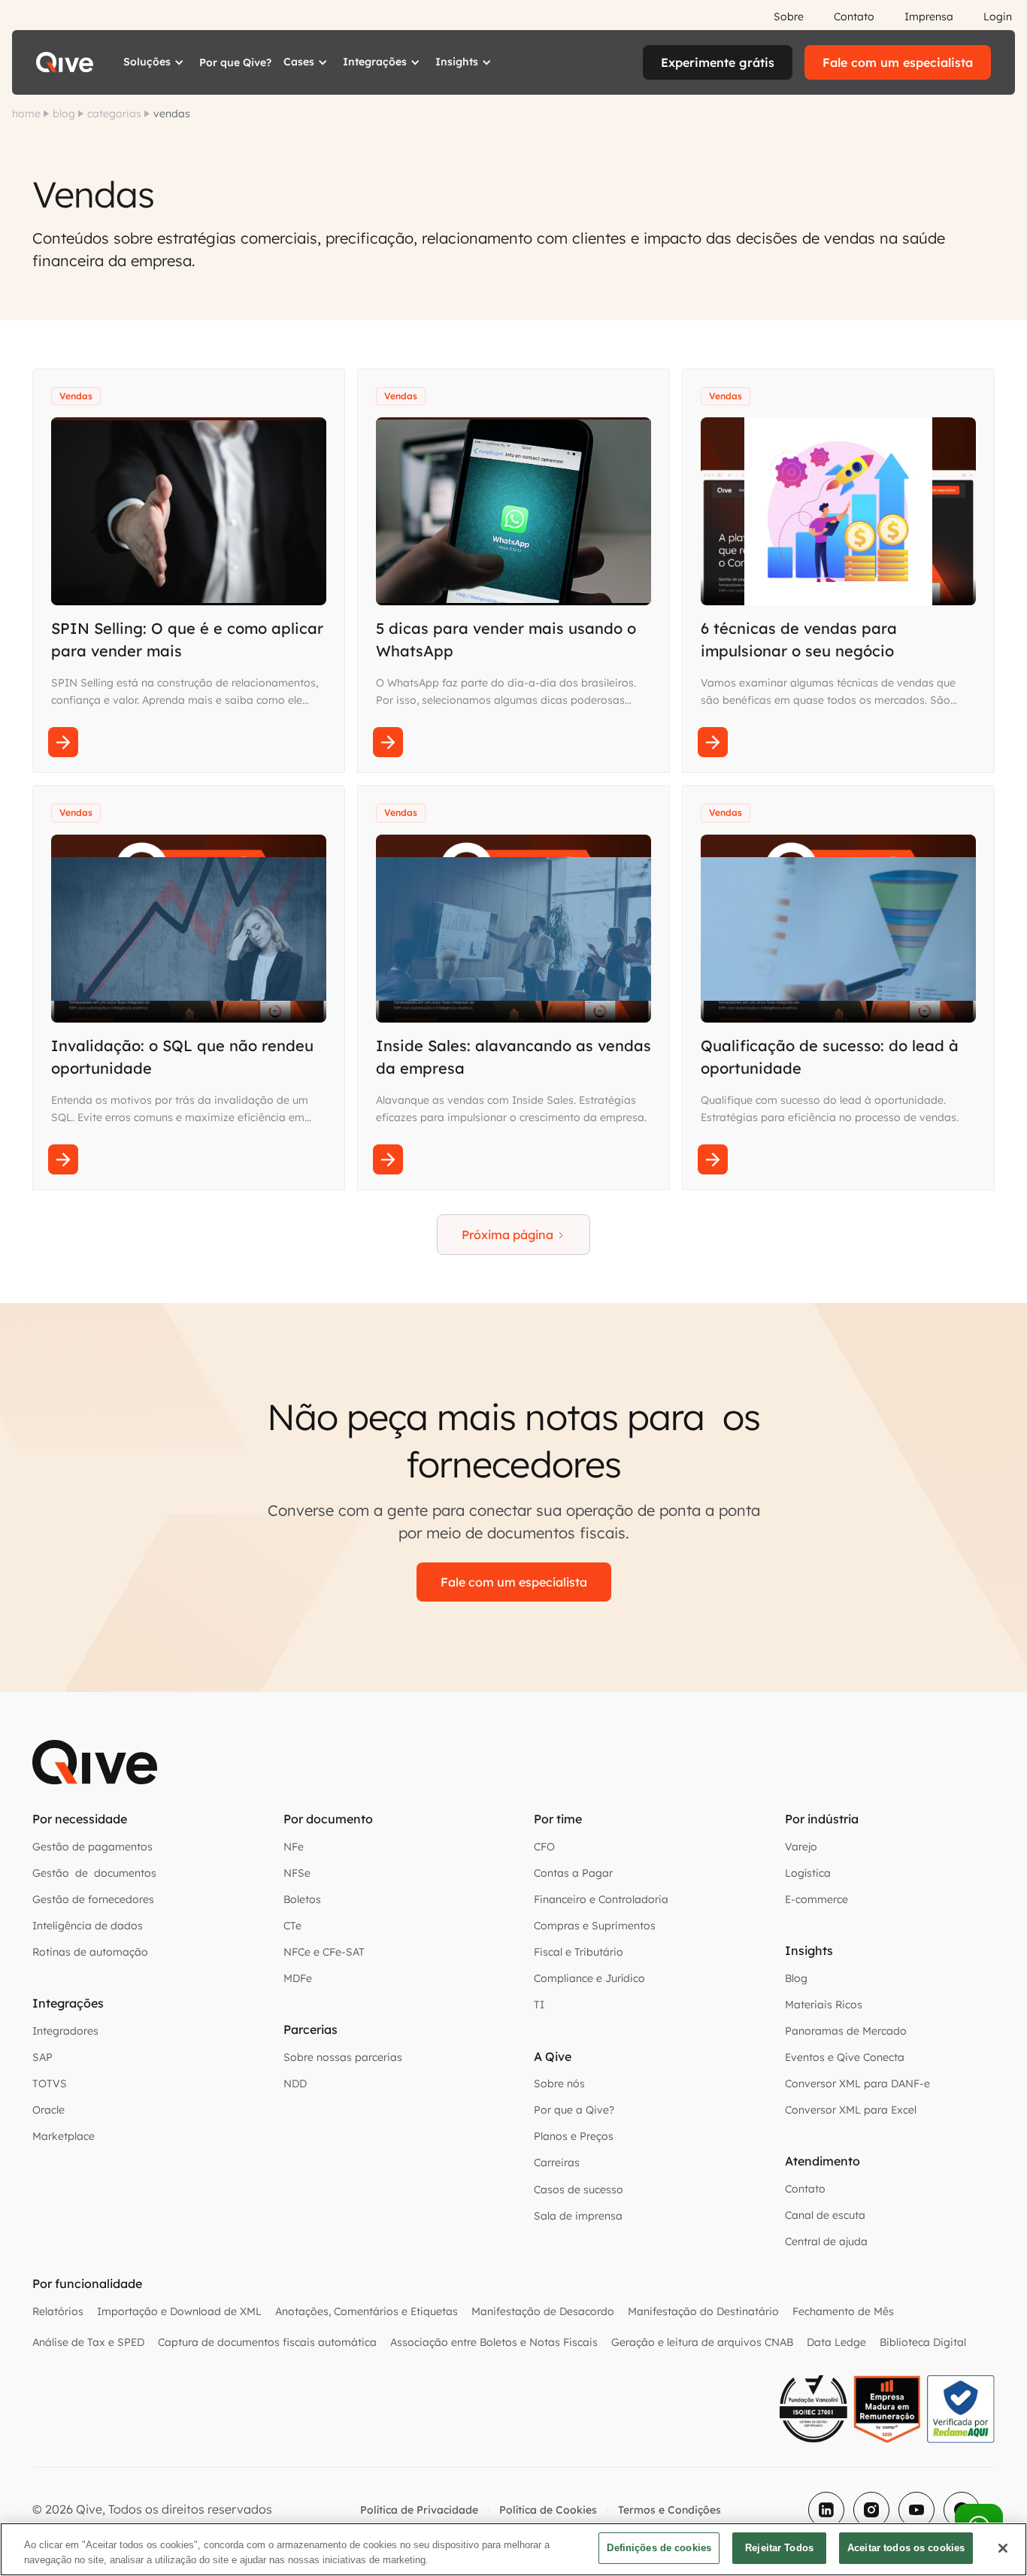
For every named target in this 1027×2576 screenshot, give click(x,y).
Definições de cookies (659, 2548)
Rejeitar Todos (779, 2548)
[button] (155, 62)
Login (998, 17)
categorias (114, 114)
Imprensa (929, 17)
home (26, 114)
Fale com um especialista (898, 62)
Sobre (789, 17)
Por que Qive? (235, 62)
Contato (854, 17)
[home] (65, 62)
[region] (513, 2549)
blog (64, 114)
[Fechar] (1003, 2548)
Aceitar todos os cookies (906, 2548)
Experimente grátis (718, 62)
